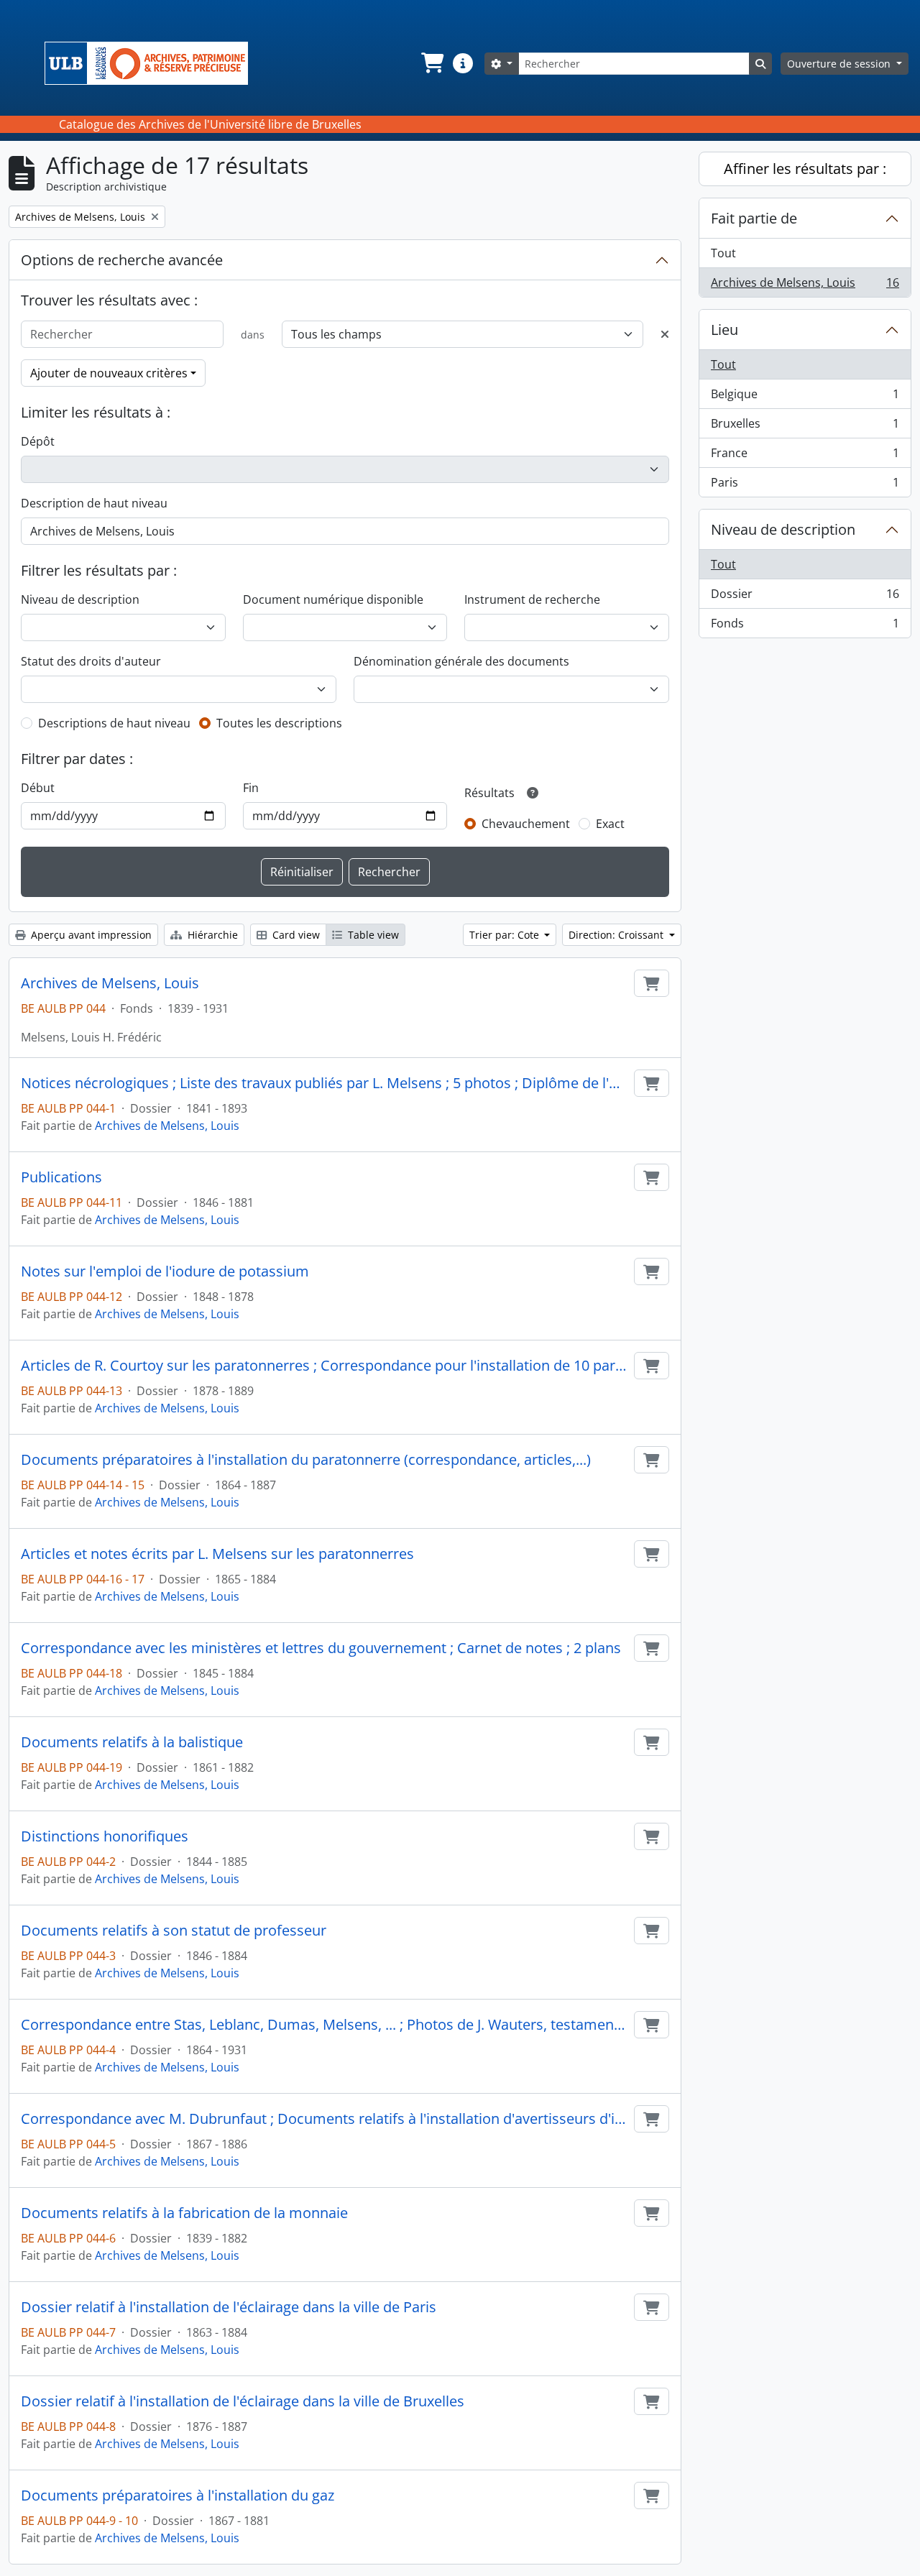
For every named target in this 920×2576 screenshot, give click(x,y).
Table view (372, 935)
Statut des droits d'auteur (91, 661)
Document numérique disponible (333, 599)
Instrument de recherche (532, 599)
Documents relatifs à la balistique (132, 1742)
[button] (431, 63)
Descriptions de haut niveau (114, 723)
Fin (251, 788)
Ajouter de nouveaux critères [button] (109, 373)
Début (38, 788)
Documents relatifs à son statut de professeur (174, 1931)
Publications (61, 1177)
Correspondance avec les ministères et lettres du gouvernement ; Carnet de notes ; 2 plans (321, 1648)
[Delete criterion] (665, 334)
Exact (610, 824)
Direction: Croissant (617, 935)
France (805, 456)
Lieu (724, 330)
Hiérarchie (211, 935)
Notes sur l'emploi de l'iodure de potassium (165, 1271)
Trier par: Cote (506, 935)
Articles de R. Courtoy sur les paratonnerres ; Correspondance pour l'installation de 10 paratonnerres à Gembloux (325, 1366)
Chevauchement (526, 824)
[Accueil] (152, 63)
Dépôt (38, 441)
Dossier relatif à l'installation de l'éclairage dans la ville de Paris (229, 2307)
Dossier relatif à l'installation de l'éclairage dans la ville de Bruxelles (243, 2401)
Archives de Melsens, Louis (110, 983)
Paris (805, 486)
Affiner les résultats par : (805, 169)
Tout (723, 253)
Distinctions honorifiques (105, 1836)
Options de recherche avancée (122, 260)
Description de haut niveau (94, 503)
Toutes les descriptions (279, 723)
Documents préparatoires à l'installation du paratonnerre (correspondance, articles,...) (306, 1460)
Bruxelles (805, 427)
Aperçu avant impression (90, 935)
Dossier (805, 597)
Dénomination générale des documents (461, 661)
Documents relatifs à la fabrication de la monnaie (184, 2213)
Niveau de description (80, 599)
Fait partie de (754, 218)
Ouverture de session (840, 64)
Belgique (805, 397)
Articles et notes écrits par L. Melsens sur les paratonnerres (217, 1554)
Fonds (805, 626)
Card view (295, 935)
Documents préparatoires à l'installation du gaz (178, 2495)
